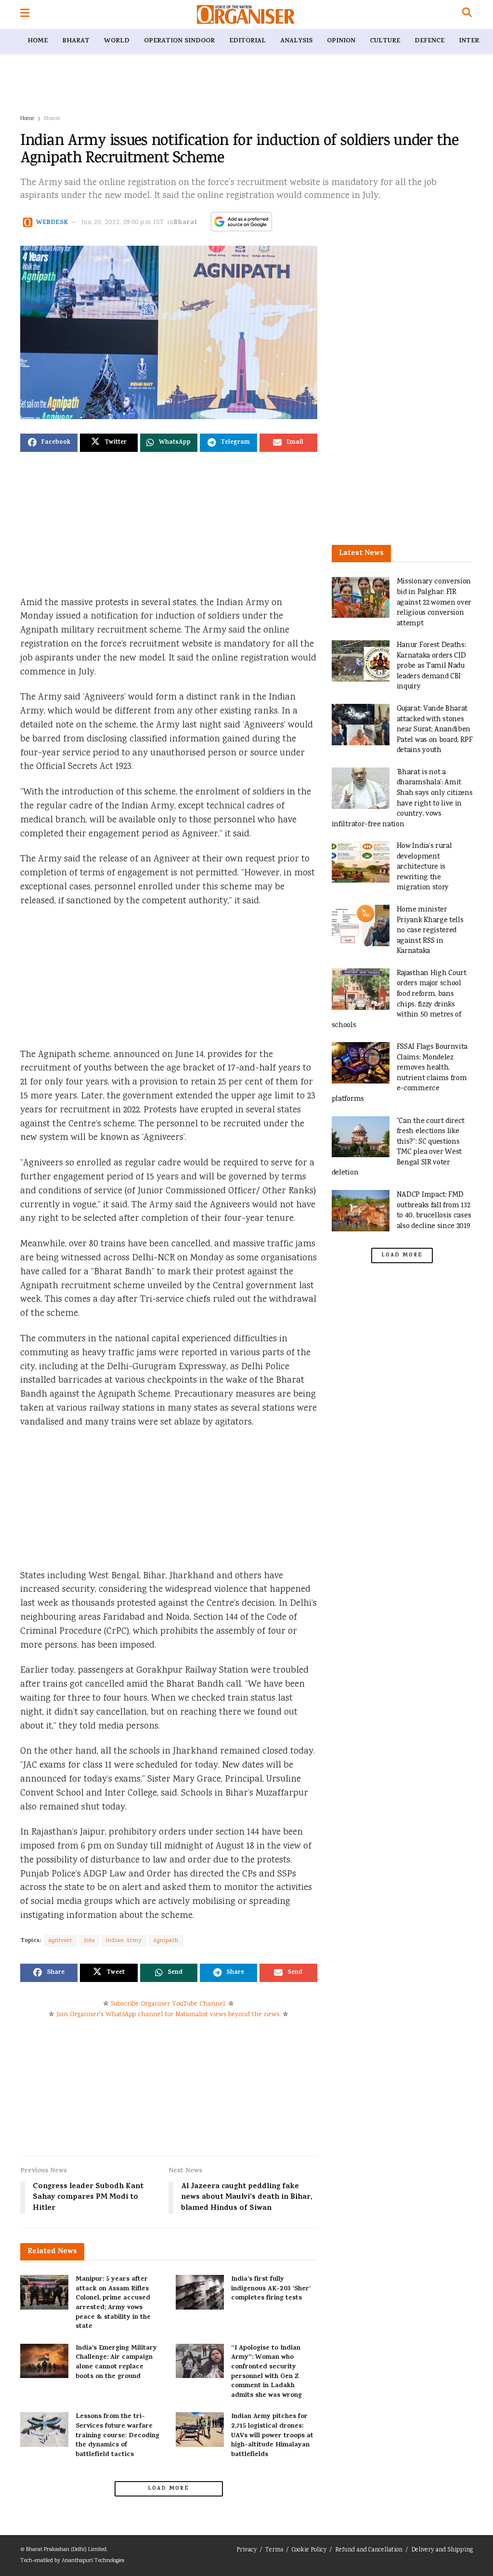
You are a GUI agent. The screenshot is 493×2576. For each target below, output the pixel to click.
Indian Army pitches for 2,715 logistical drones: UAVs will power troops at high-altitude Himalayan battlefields (272, 2436)
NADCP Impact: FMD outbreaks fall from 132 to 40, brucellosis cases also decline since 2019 (434, 1211)
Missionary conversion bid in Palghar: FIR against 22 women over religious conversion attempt (434, 602)
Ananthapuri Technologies (93, 2561)
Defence (429, 41)
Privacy (246, 2550)
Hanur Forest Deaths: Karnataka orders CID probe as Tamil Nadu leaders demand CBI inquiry (431, 666)
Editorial (247, 41)
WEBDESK (52, 223)
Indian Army (124, 1941)
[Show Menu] (25, 14)
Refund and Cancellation (369, 2550)
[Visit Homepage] (246, 14)
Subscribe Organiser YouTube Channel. (169, 2004)
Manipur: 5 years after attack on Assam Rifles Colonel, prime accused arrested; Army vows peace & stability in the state (113, 2303)
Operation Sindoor (179, 41)
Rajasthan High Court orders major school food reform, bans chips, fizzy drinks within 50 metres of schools (399, 999)
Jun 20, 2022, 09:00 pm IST (123, 223)
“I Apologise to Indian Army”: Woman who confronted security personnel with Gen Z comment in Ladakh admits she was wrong (266, 2372)
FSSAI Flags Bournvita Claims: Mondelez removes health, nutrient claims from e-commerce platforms (400, 1073)
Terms (274, 2550)
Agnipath (166, 1941)
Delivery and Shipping (442, 2550)
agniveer (61, 1941)
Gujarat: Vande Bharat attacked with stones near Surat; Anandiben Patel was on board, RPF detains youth (435, 730)
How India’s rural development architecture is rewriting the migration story (424, 867)
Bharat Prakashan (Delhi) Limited (66, 2550)
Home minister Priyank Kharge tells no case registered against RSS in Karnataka (430, 931)
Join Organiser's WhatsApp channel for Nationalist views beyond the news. (169, 2015)
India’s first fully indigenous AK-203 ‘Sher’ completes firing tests (271, 2289)
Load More (169, 2489)
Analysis (296, 41)
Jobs (89, 1941)
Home (38, 41)
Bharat (76, 41)
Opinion (341, 41)
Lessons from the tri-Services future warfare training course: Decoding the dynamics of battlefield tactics (117, 2436)
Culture (385, 41)
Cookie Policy (309, 2550)
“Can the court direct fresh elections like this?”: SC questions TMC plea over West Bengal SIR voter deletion (398, 1147)
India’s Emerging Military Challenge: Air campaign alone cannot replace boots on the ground (116, 2363)
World (117, 41)
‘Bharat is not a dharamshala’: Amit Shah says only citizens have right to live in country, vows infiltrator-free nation (402, 799)
